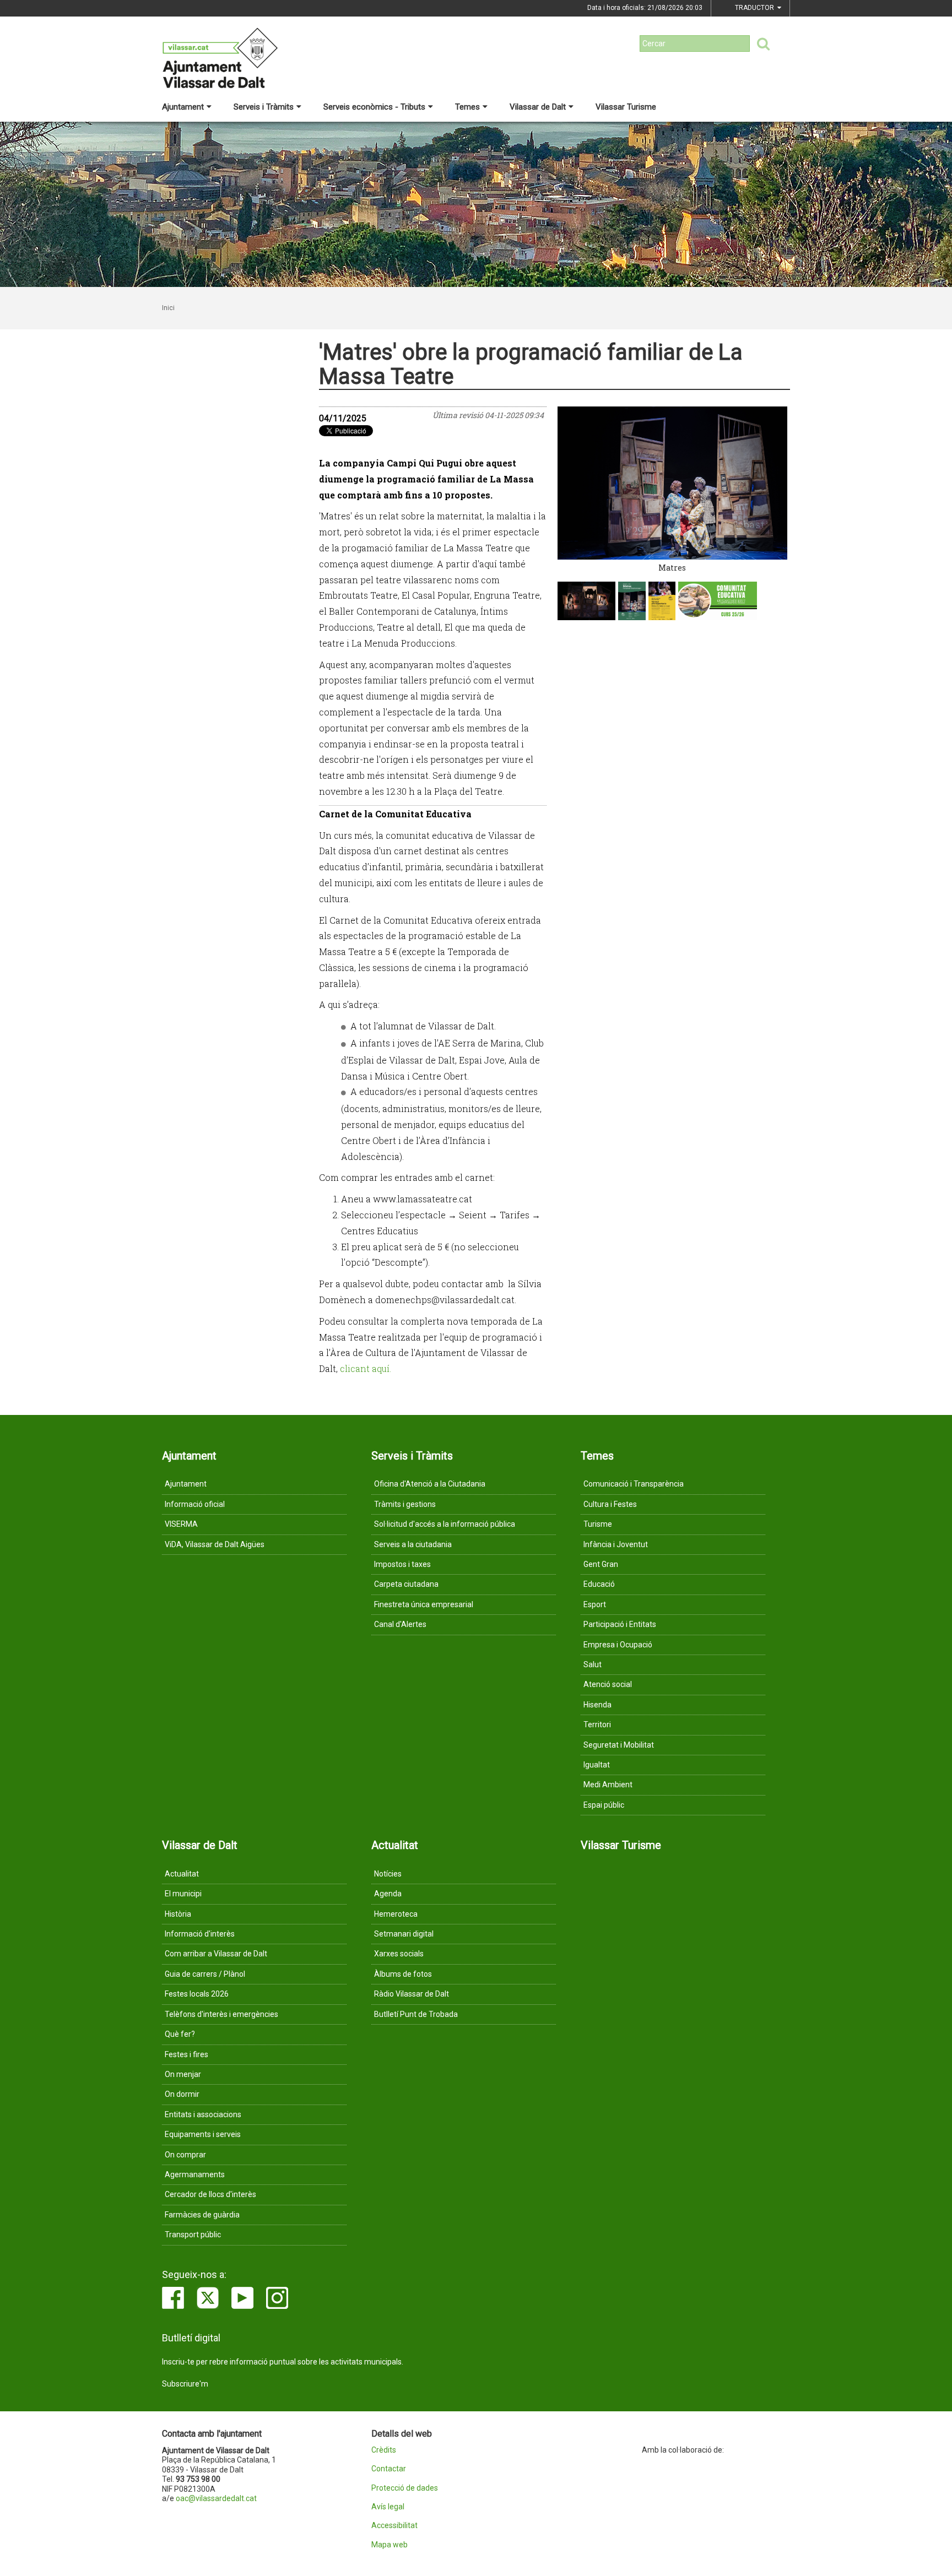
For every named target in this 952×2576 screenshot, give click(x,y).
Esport (595, 1604)
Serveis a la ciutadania (413, 1544)
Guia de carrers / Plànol (205, 1974)
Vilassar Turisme (626, 107)
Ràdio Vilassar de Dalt (412, 1994)
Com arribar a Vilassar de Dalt (216, 1954)
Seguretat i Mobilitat (619, 1745)
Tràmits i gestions (405, 1504)
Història (178, 1914)
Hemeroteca (396, 1914)
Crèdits (384, 2450)
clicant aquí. (366, 1368)
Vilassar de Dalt (538, 107)
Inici (168, 308)
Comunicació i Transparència (634, 1484)
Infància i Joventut (616, 1544)
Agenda (388, 1894)
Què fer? (180, 2034)
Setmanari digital (404, 1934)
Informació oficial (195, 1504)
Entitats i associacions (203, 2114)
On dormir (182, 2094)
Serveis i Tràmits (264, 107)
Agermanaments (195, 2174)
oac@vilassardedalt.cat (216, 2498)
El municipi (183, 1894)
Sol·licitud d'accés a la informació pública (445, 1524)
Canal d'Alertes (400, 1624)
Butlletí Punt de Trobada (416, 2014)
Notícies (388, 1874)
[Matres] (673, 483)
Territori (597, 1724)
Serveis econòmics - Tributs (374, 107)
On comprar (185, 2155)
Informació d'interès (200, 1934)
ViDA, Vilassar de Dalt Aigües (215, 1544)
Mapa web (390, 2545)
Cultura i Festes (610, 1504)
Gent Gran (601, 1564)
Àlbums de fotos (403, 1974)
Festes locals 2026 (197, 1994)
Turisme (598, 1524)
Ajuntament (183, 107)
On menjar (183, 2074)
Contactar (389, 2469)
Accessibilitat (394, 2526)
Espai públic (604, 1805)
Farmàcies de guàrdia (202, 2215)
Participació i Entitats (620, 1624)
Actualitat (182, 1874)
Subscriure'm (185, 2384)
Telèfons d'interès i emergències (221, 2014)
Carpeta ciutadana (406, 1584)
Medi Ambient (608, 1785)
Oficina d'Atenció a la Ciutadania (430, 1484)
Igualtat (597, 1765)
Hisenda (597, 1705)
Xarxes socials (399, 1954)
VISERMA (181, 1524)
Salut (593, 1664)
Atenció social (608, 1684)
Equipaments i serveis (203, 2134)
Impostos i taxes (402, 1564)
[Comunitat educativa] (718, 601)
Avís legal (388, 2507)
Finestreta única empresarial (424, 1604)
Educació (599, 1584)
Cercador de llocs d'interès (210, 2194)
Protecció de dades (405, 2488)
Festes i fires (186, 2054)
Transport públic (193, 2235)
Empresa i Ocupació (618, 1645)
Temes (467, 107)
